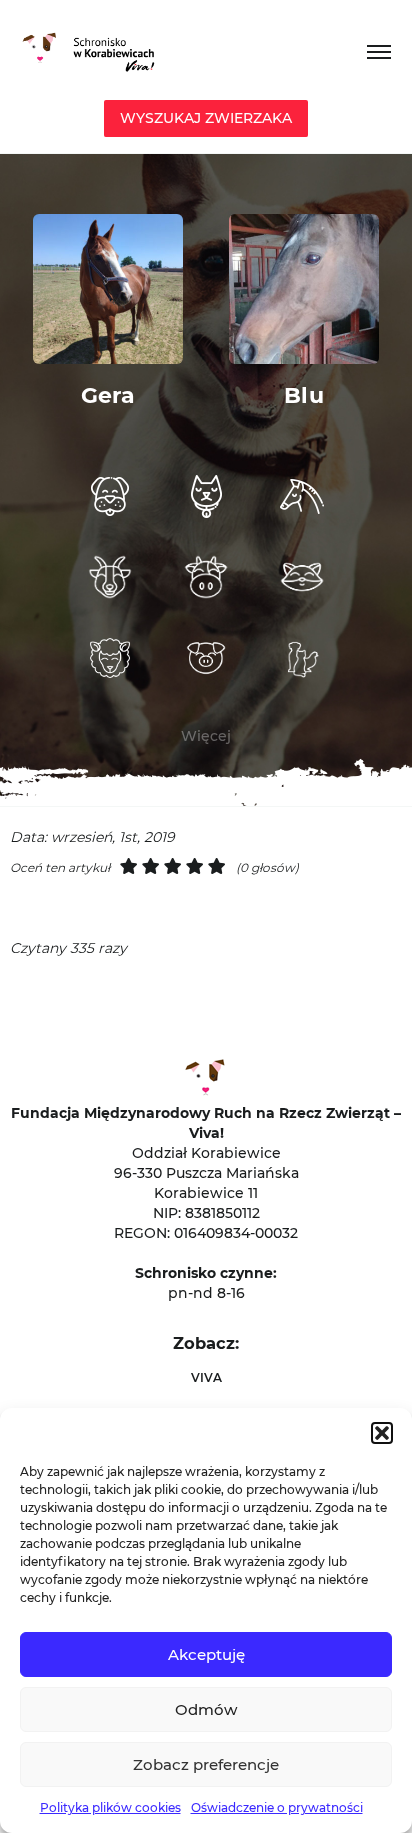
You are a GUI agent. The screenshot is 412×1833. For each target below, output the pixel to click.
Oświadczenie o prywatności (277, 1807)
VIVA (206, 1377)
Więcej (206, 736)
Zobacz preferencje (206, 1764)
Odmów (206, 1709)
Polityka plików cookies (110, 1807)
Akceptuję (206, 1654)
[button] (382, 1433)
